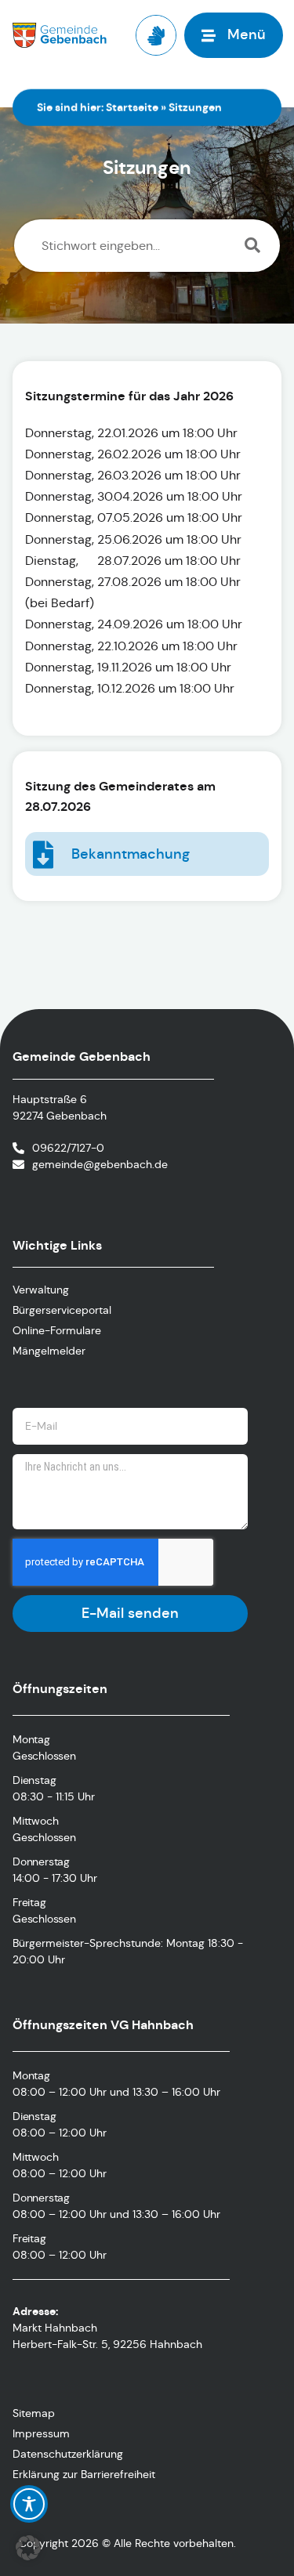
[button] (28, 2548)
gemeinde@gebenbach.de (100, 1164)
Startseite (132, 107)
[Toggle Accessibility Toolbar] (29, 2504)
